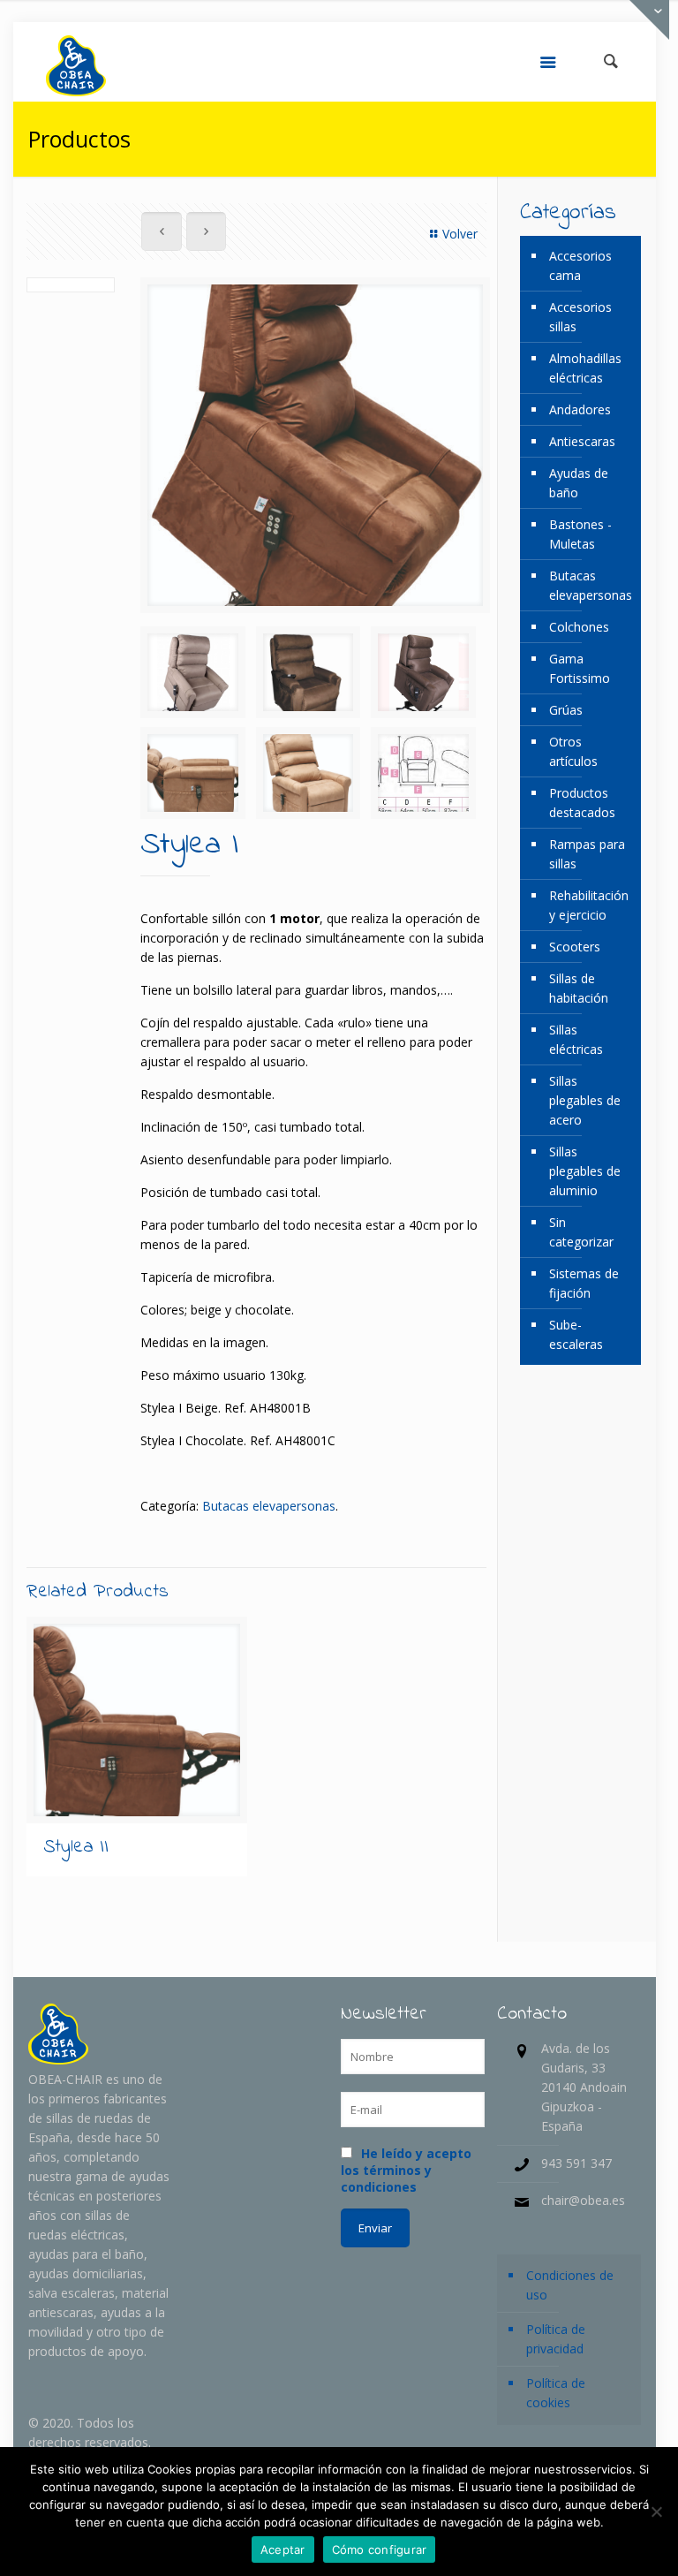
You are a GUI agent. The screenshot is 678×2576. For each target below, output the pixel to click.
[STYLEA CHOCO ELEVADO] (423, 672)
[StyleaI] (193, 672)
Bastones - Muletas (580, 534)
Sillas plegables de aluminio (585, 1171)
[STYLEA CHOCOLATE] (309, 672)
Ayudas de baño (579, 483)
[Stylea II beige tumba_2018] (193, 773)
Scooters (575, 947)
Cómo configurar (380, 2549)
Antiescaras (582, 441)
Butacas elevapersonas (269, 1506)
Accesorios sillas (580, 317)
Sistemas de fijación (584, 1283)
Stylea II (76, 1847)
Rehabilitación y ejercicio (589, 905)
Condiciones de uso (570, 2285)
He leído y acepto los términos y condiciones (406, 2170)
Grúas (566, 710)
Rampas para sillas (587, 854)
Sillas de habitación (579, 988)
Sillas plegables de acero (585, 1100)
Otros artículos (573, 751)
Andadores (580, 409)
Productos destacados (582, 803)
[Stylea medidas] (423, 773)
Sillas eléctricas (576, 1039)
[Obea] (76, 62)
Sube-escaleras (576, 1334)
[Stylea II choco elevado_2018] (315, 445)
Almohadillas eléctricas (585, 368)
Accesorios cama (580, 265)
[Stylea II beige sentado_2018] (309, 773)
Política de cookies (556, 2393)
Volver (460, 234)
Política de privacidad (556, 2339)
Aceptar (283, 2549)
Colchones (579, 627)
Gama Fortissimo (580, 668)
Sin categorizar (581, 1232)
